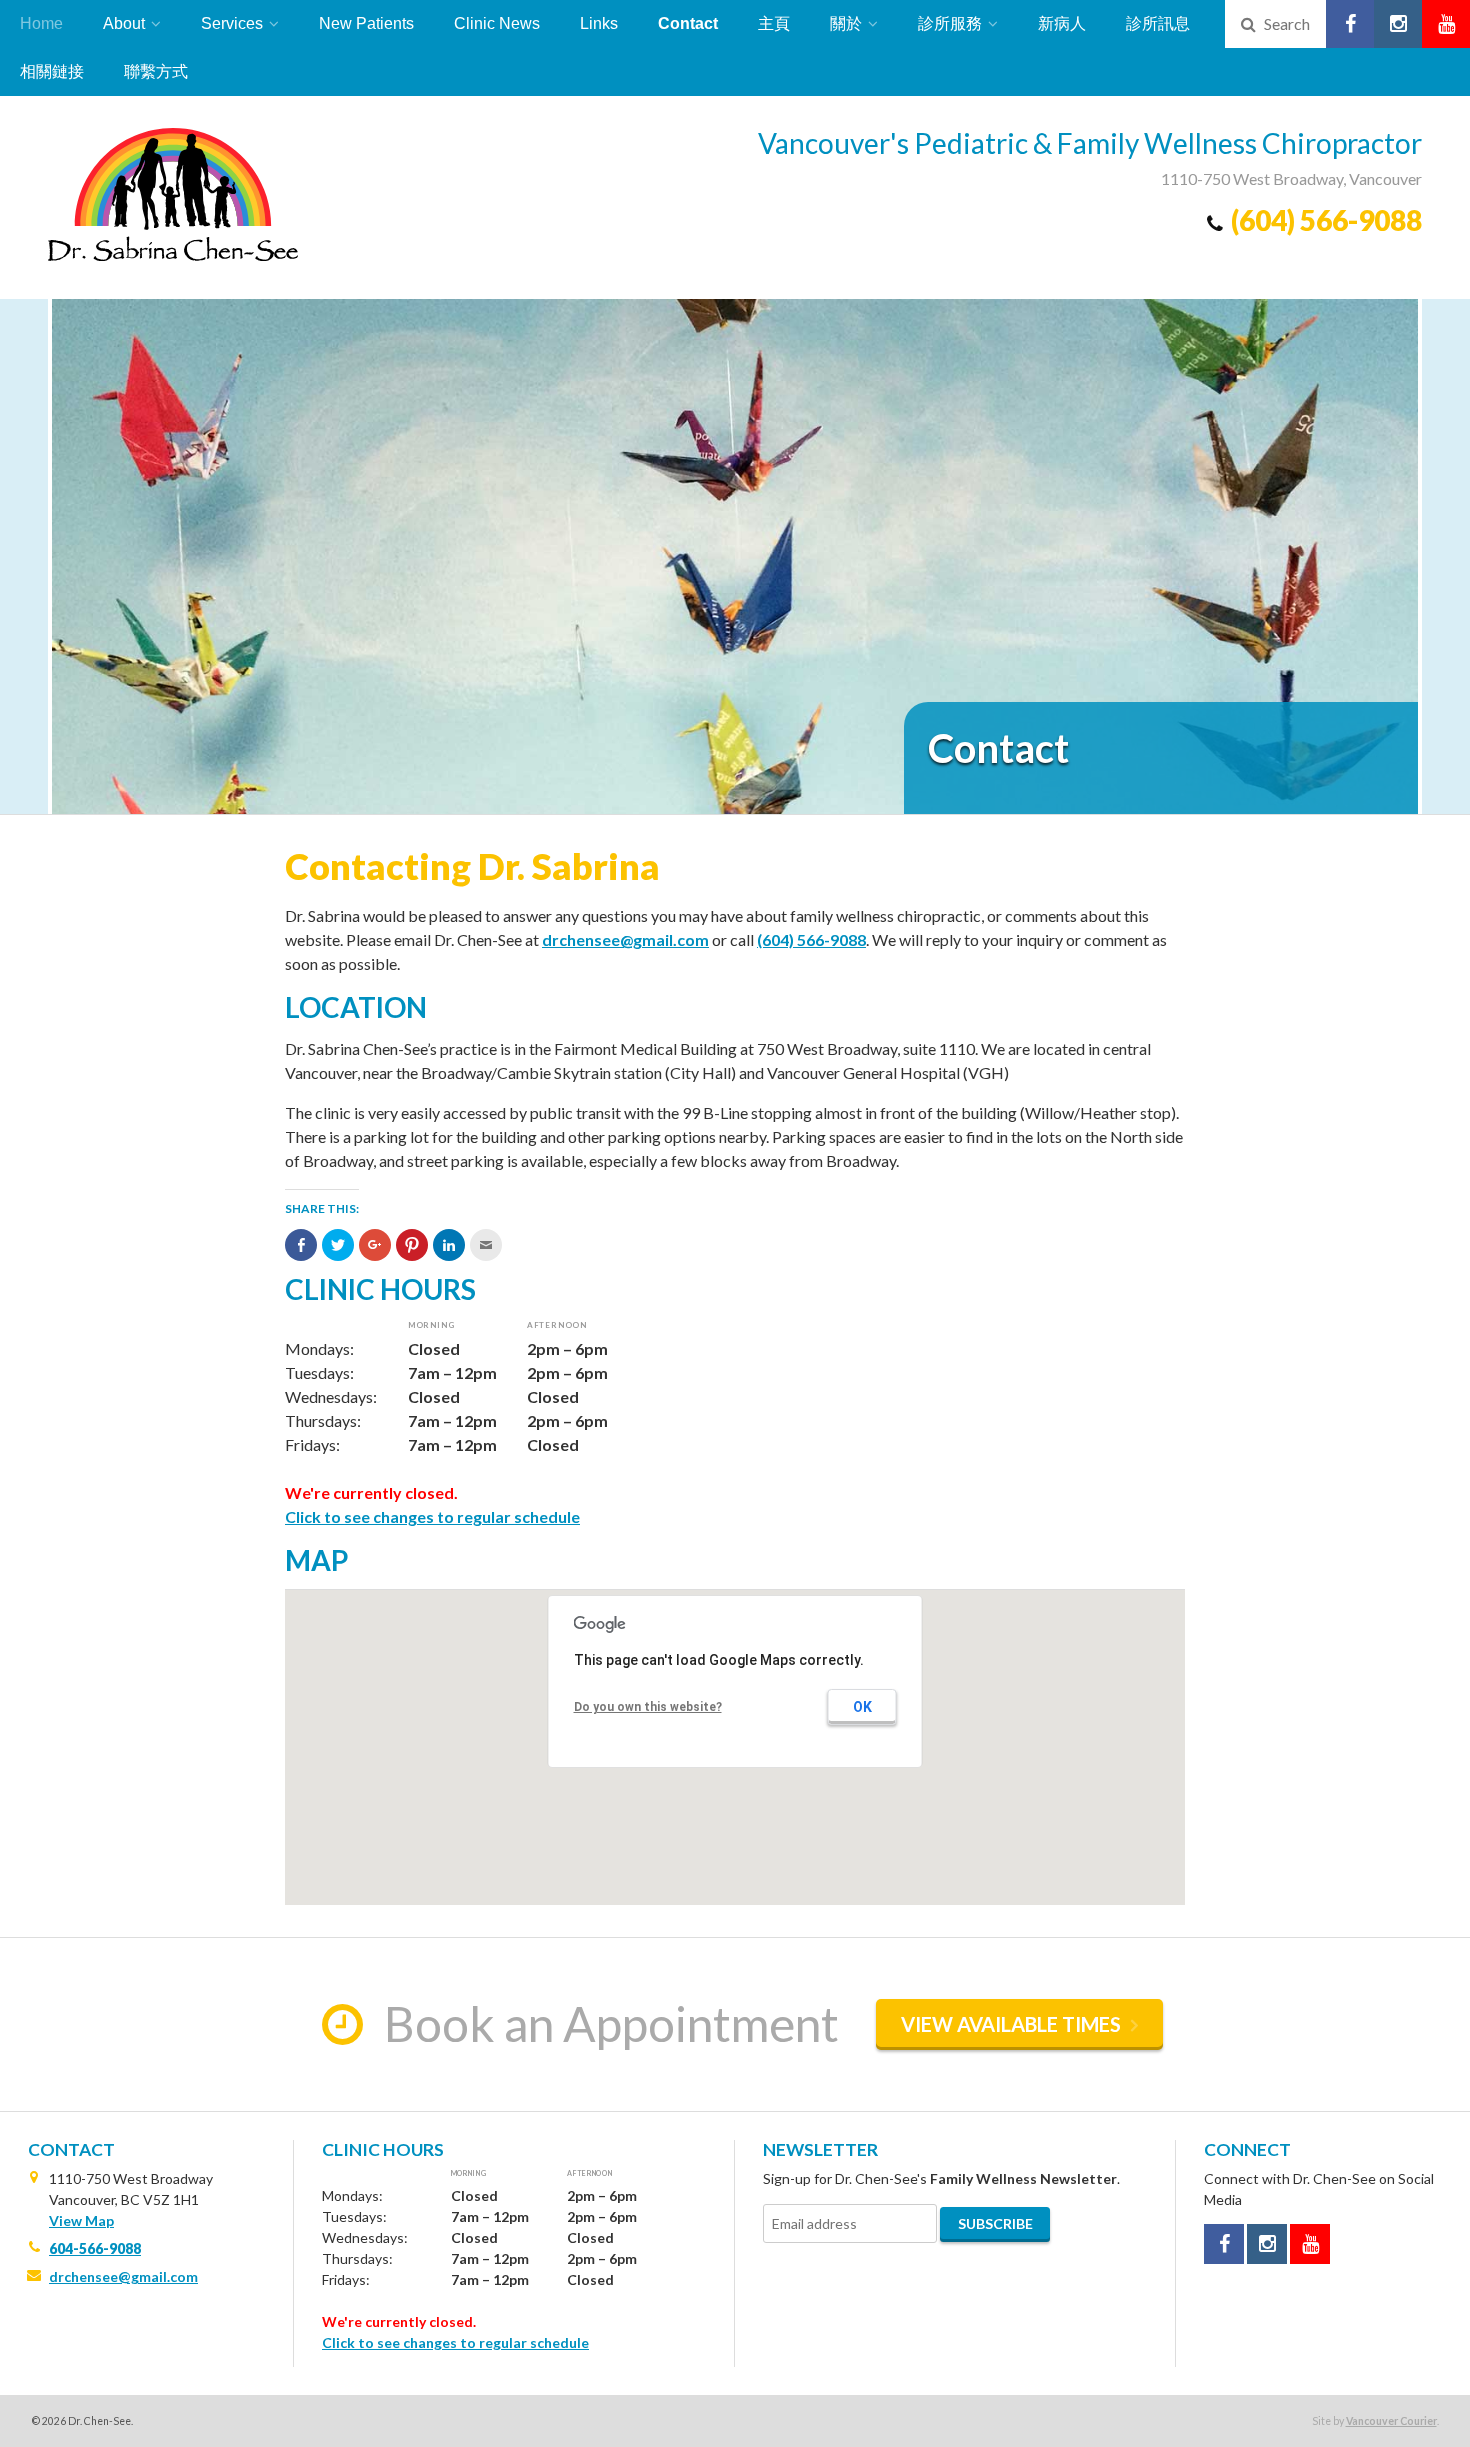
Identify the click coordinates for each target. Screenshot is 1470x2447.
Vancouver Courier (1391, 2421)
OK (862, 1707)
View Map (81, 2220)
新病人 (1062, 23)
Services (232, 23)
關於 (846, 23)
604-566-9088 (95, 2248)
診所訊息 (1158, 23)
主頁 (774, 23)
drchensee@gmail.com (625, 939)
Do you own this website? (648, 1707)
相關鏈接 (52, 71)
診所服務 (950, 23)
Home (41, 23)
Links (599, 23)
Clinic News (497, 23)
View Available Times (1011, 2024)
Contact (688, 23)
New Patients (366, 23)
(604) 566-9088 (1326, 220)
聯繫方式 (156, 71)
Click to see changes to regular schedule (432, 1516)
